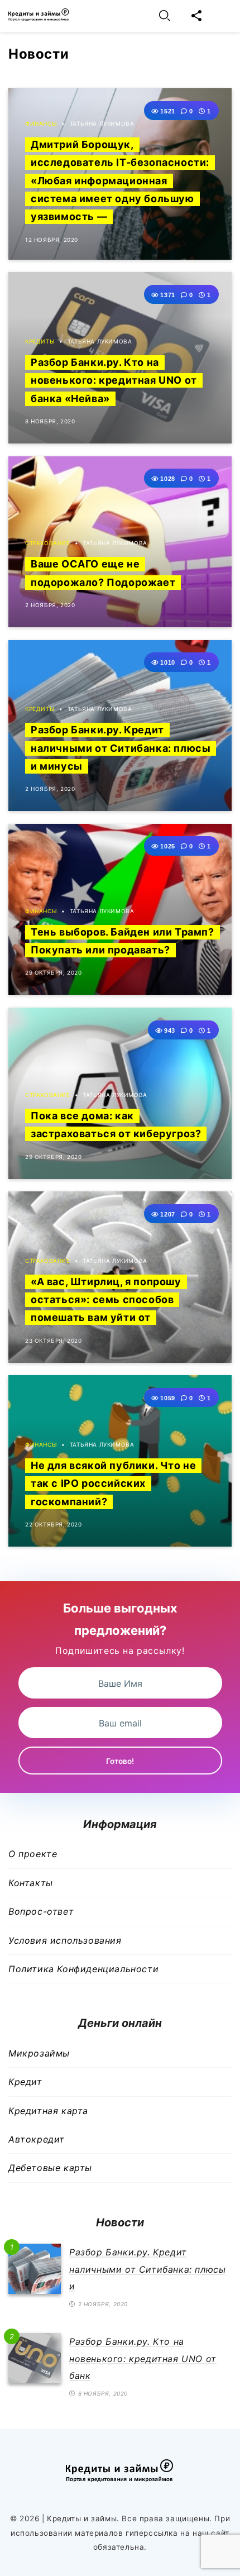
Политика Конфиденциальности (83, 1969)
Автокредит (37, 2139)
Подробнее (148, 109)
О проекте (33, 1854)
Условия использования (65, 1940)
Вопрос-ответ (41, 1911)
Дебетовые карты (50, 2168)
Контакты (31, 1883)
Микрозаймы (39, 2053)
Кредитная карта (48, 2111)
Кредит (25, 2082)
